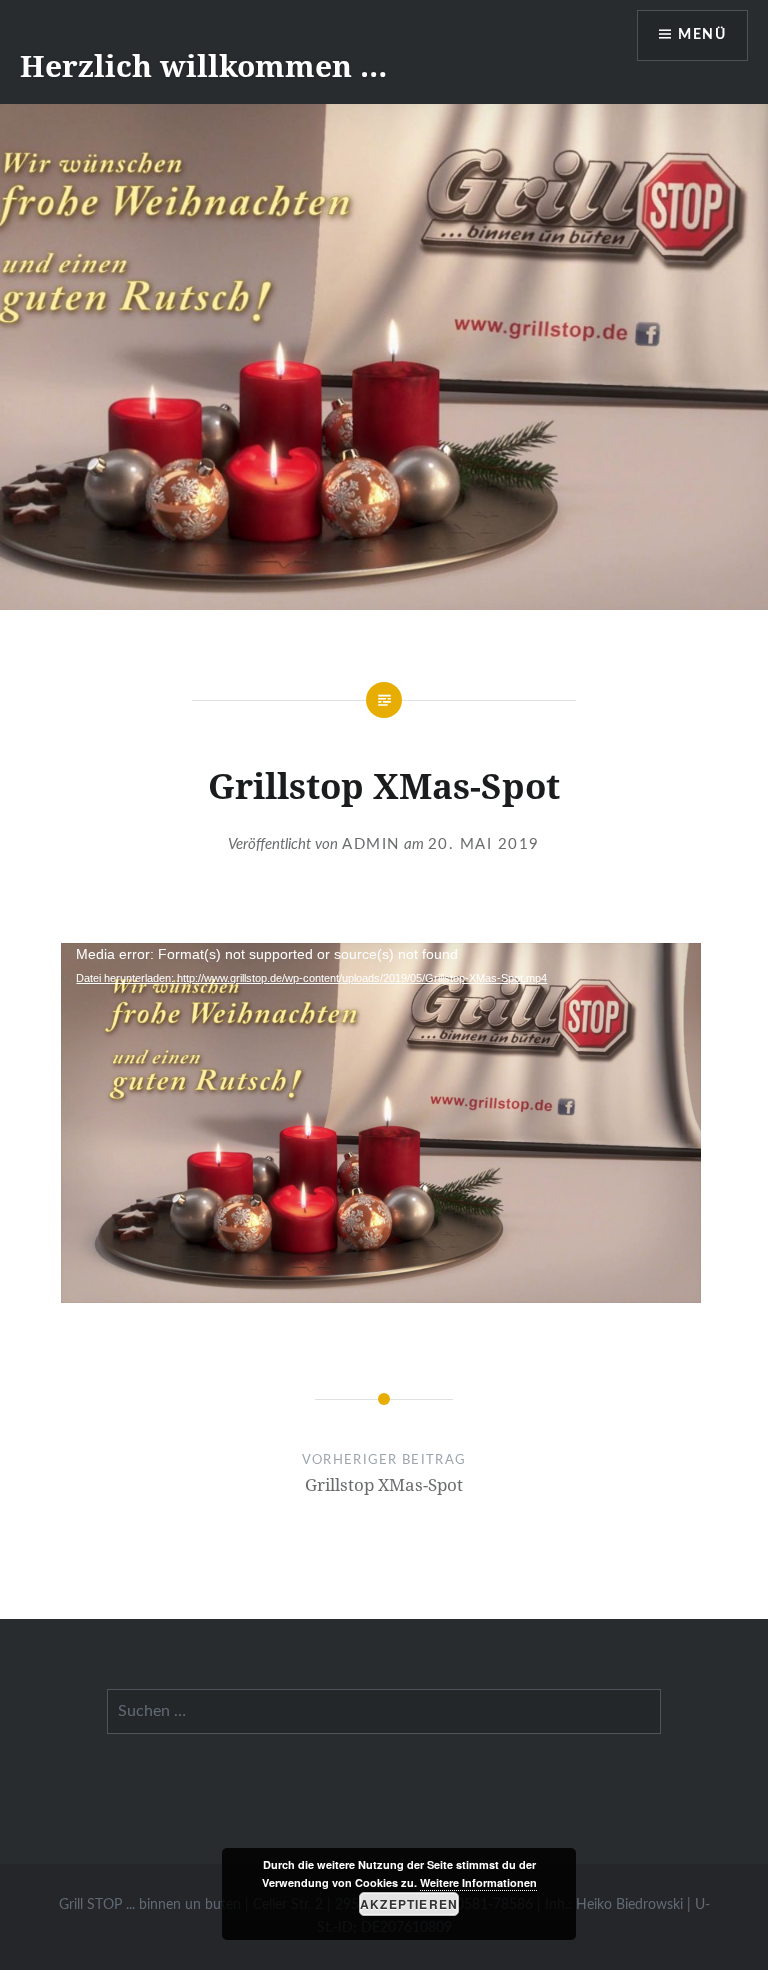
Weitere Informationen (478, 1882)
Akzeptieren (409, 1904)
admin (371, 844)
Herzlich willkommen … (203, 65)
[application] (381, 1123)
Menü (702, 35)
